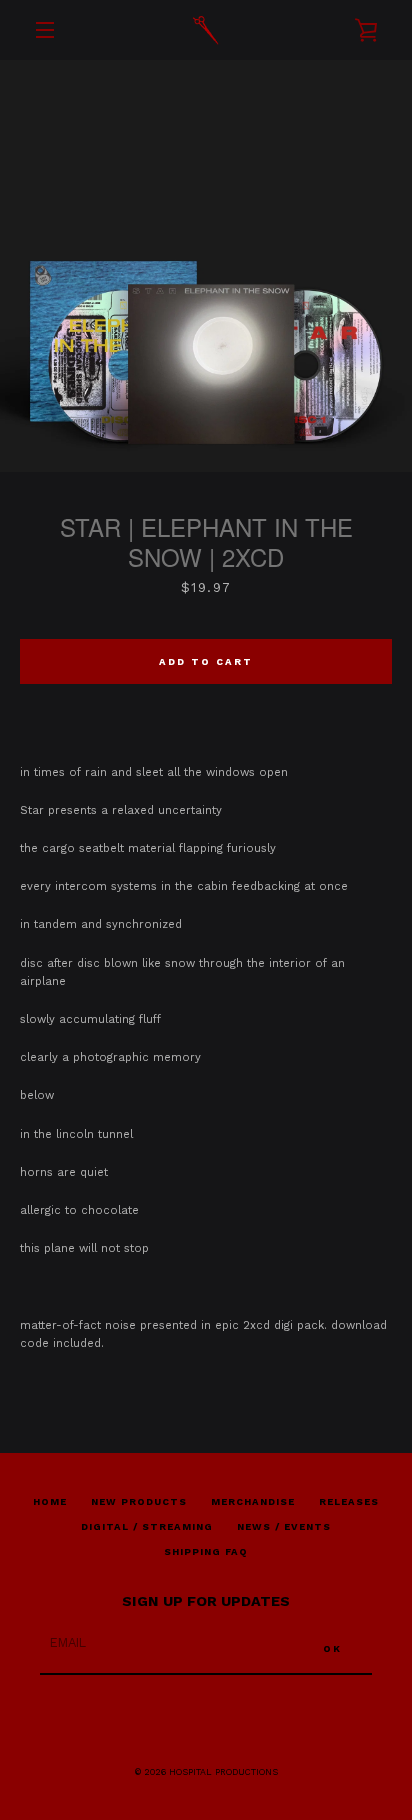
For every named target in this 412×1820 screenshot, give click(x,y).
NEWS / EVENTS (284, 1526)
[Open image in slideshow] (206, 266)
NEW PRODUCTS (139, 1501)
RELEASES (349, 1501)
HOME (50, 1501)
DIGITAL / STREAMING (147, 1526)
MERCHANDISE (253, 1501)
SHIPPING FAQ (206, 1551)
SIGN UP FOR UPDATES (206, 1601)
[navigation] (45, 30)
